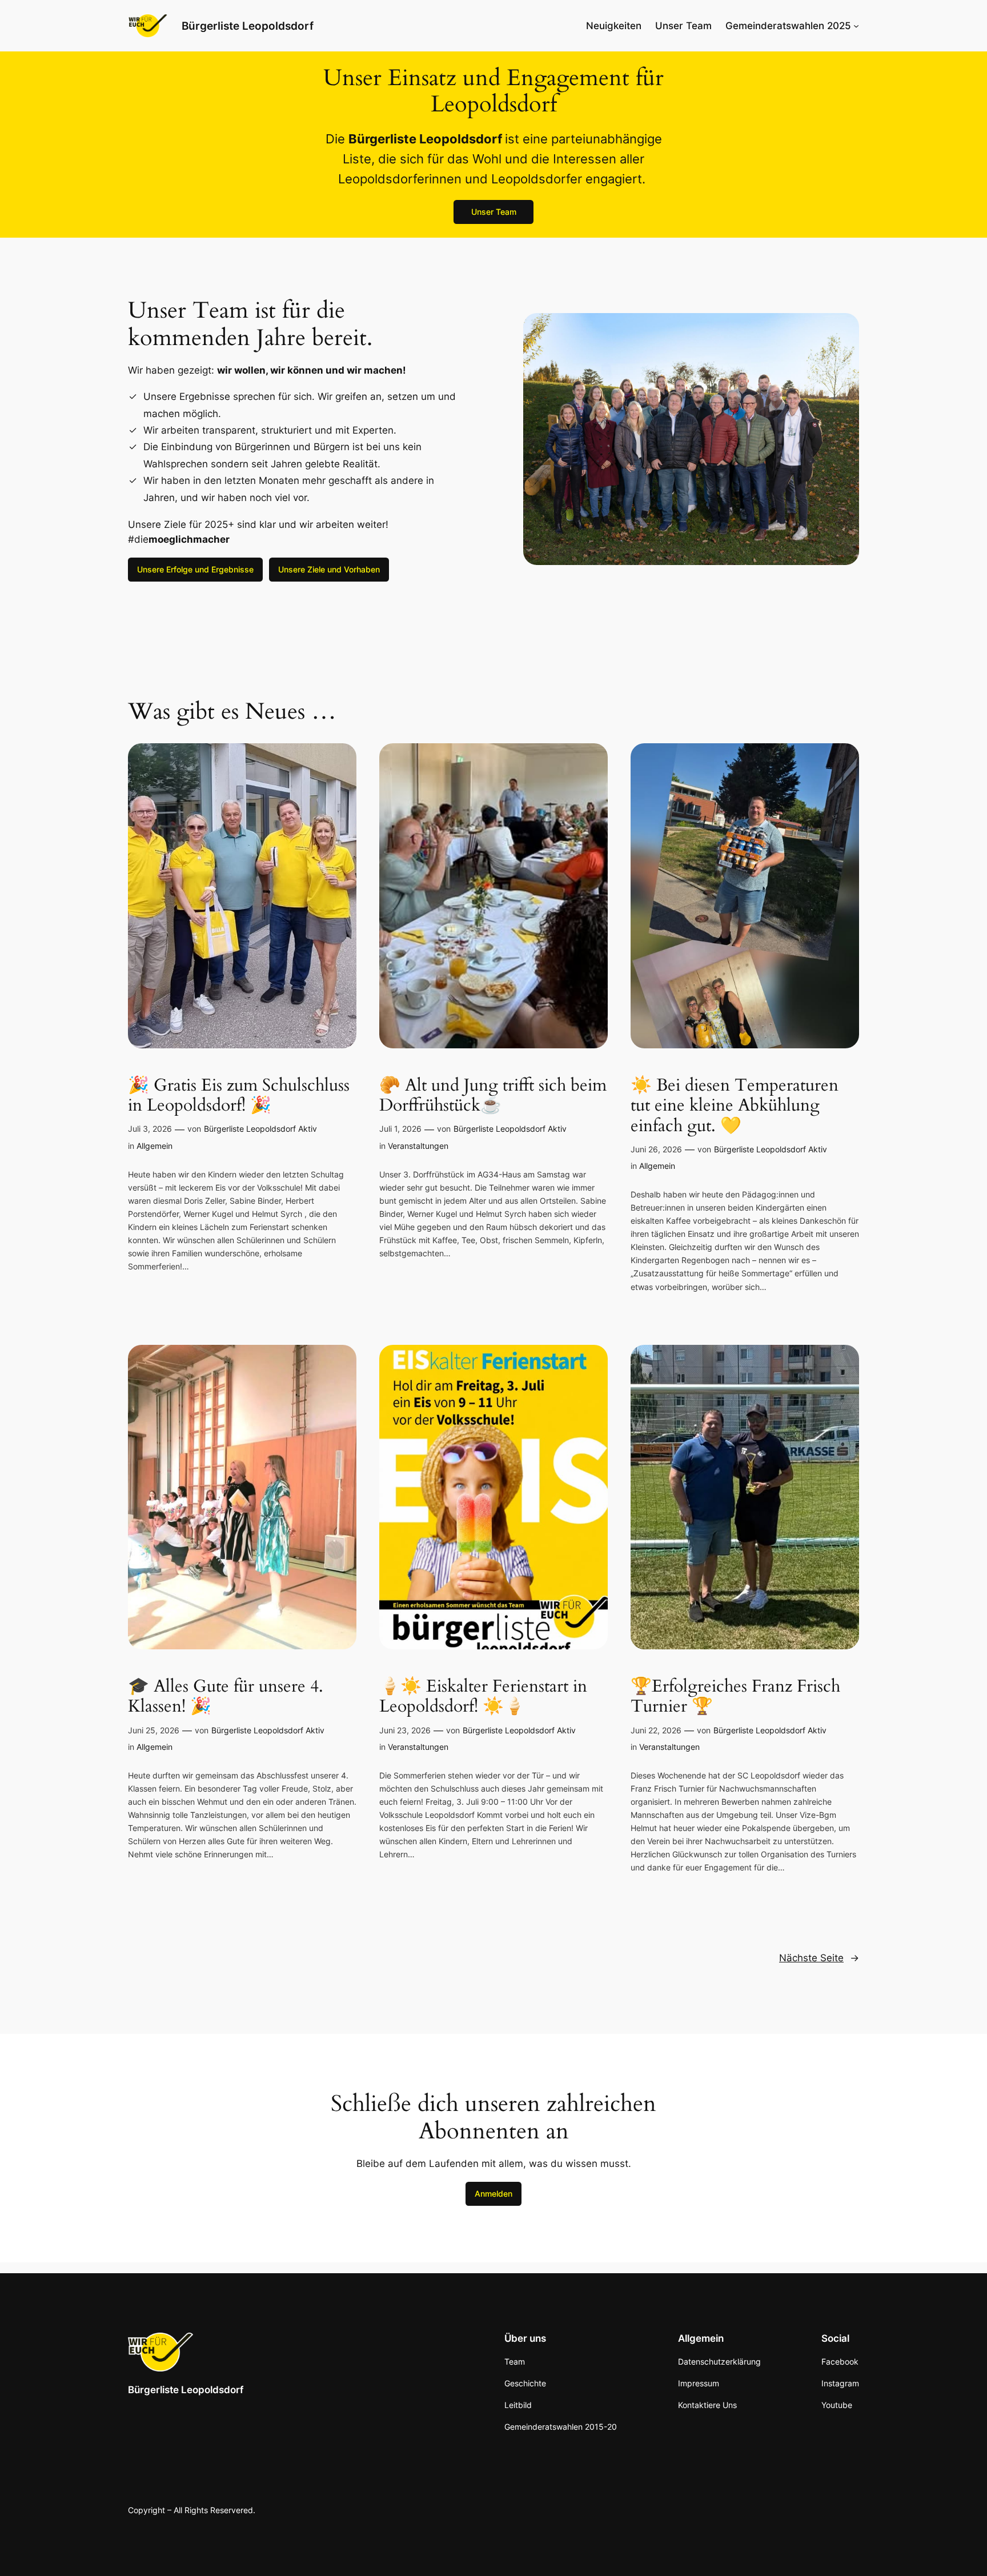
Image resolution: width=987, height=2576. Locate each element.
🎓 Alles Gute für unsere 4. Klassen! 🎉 (226, 1697)
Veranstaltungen (418, 1146)
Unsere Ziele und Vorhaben (329, 569)
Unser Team (494, 212)
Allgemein (155, 1146)
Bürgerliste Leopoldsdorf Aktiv (260, 1129)
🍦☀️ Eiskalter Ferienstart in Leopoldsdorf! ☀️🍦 (483, 1697)
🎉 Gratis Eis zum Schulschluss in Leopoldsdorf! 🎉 (239, 1096)
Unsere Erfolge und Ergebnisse (195, 569)
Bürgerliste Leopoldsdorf (248, 26)
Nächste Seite (819, 1958)
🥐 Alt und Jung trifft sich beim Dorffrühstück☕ (493, 1096)
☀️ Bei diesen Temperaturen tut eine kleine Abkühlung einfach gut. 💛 (735, 1106)
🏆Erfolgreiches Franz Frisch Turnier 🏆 (735, 1697)
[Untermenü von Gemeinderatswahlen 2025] (856, 26)
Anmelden (493, 2194)
